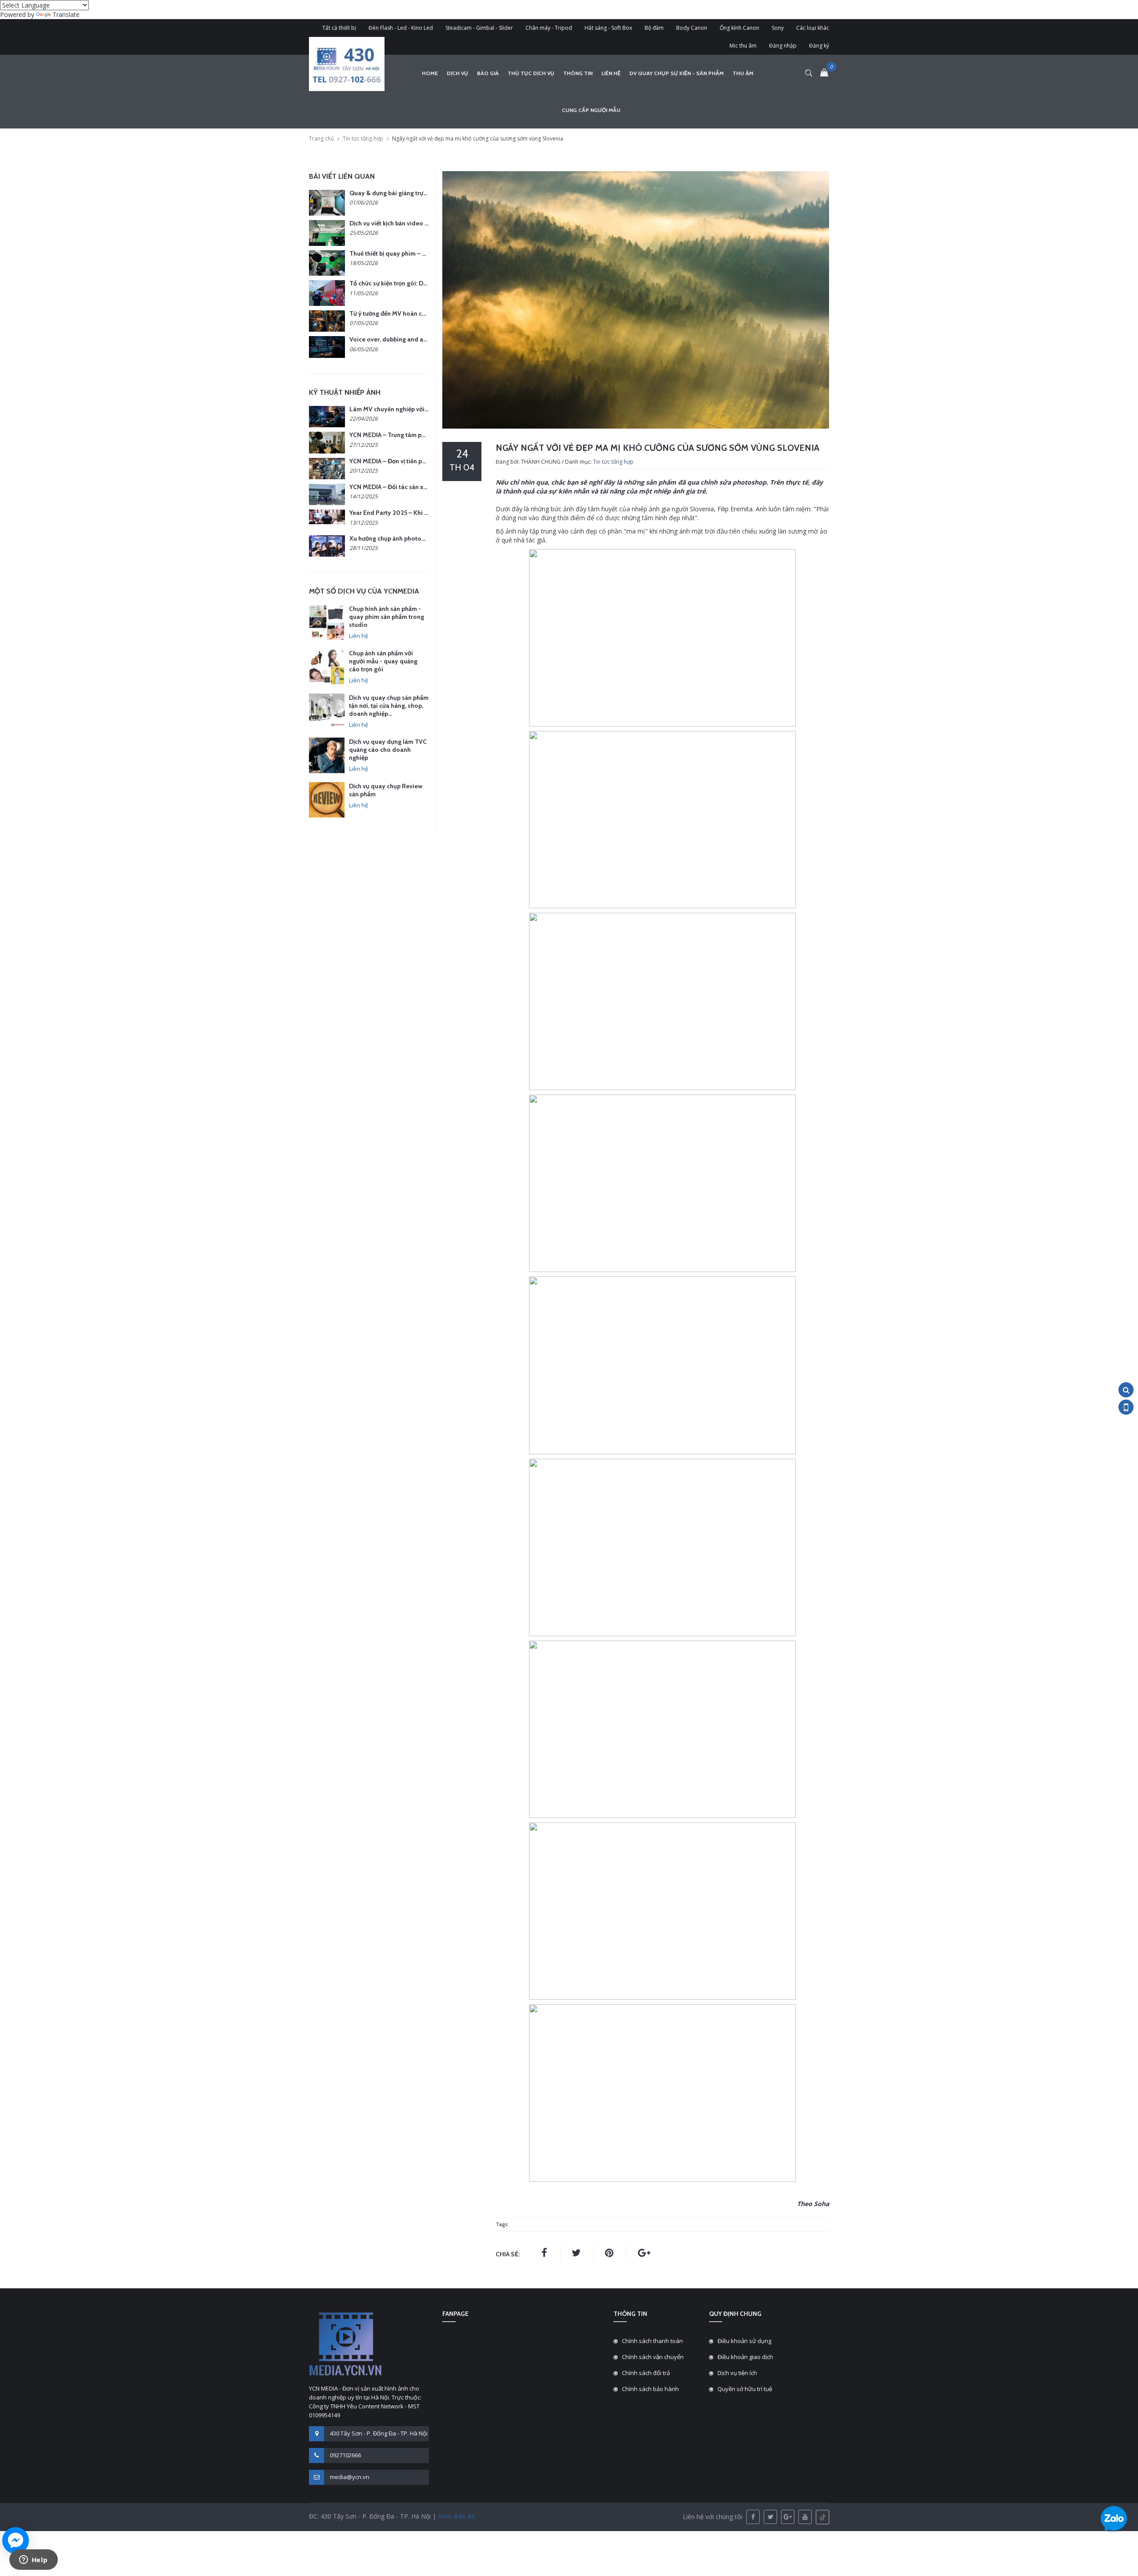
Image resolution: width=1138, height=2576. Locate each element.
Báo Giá (488, 73)
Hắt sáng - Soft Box (608, 28)
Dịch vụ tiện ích (737, 2373)
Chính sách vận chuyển (653, 2357)
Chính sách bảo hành (650, 2389)
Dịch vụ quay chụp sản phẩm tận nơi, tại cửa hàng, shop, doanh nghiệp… (389, 706)
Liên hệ (611, 73)
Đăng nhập (783, 46)
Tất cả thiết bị (339, 28)
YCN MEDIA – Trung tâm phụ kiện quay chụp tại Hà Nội (425, 435)
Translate (66, 14)
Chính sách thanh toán (652, 2341)
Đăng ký (819, 46)
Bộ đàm (654, 28)
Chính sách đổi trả (646, 2373)
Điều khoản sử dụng (744, 2341)
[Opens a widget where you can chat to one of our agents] (33, 2560)
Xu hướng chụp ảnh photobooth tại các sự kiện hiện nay (427, 538)
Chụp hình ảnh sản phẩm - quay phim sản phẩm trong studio (387, 617)
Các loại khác (813, 28)
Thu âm (743, 73)
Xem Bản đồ (456, 2516)
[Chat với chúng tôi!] (16, 2540)
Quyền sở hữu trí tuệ (745, 2389)
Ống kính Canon (739, 28)
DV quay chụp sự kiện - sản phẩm (677, 73)
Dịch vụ (457, 73)
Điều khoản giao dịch (745, 2357)
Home (430, 73)
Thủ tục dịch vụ (531, 73)
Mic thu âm (743, 46)
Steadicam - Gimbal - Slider (479, 28)
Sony (778, 28)
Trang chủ (321, 138)
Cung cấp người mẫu (591, 110)
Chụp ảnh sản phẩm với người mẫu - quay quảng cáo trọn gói (383, 661)
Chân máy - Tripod (549, 28)
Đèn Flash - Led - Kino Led (401, 28)
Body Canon (692, 28)
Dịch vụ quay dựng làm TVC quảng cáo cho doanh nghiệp (388, 750)
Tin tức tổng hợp (363, 138)
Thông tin (578, 73)
